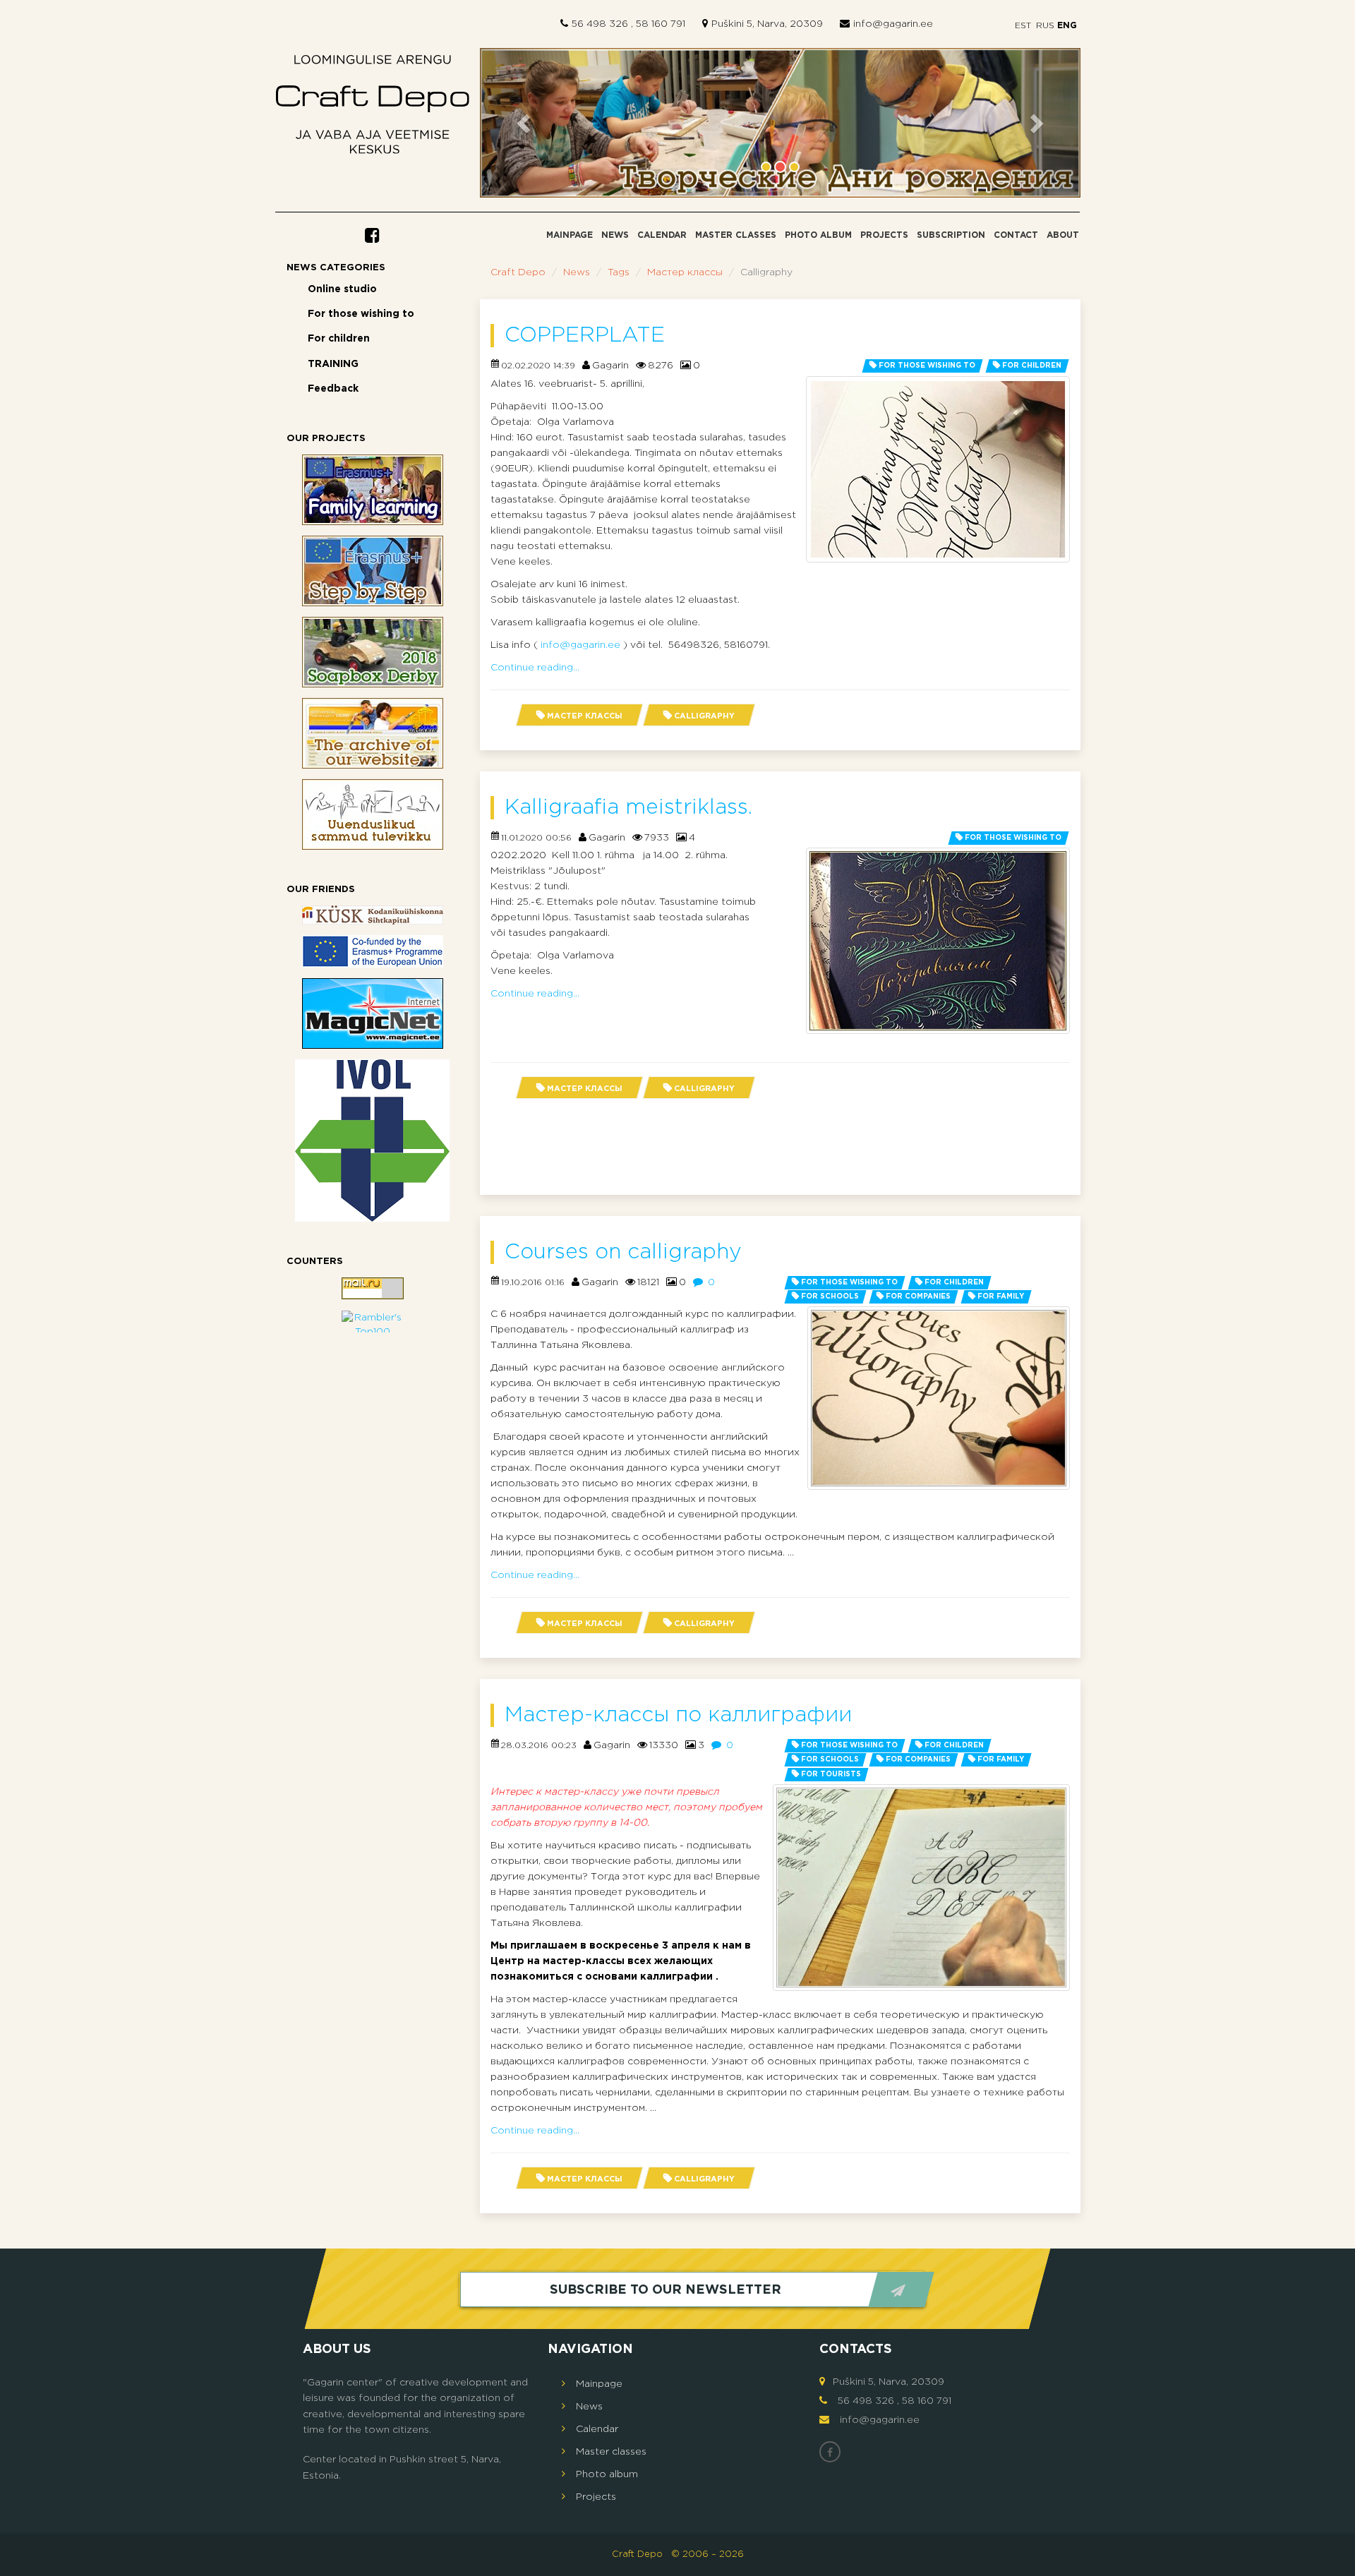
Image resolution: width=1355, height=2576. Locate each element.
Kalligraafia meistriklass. (628, 808)
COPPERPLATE (585, 336)
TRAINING (333, 364)
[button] (525, 123)
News (615, 235)
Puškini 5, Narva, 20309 (767, 24)
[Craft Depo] (373, 108)
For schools (830, 1297)
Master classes (736, 235)
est (1023, 26)
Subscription (951, 235)
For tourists (831, 1775)
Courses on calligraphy (623, 1252)
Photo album (818, 235)
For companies (918, 1297)
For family (1001, 1297)
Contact (1016, 235)
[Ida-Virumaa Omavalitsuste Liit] (373, 1140)
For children (339, 339)
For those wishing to (361, 314)
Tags (619, 272)
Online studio (342, 289)
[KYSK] (373, 915)
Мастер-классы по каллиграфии (678, 1715)
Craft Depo (518, 272)
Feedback (333, 389)
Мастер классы (685, 272)
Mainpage (570, 235)
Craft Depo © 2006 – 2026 (678, 2554)
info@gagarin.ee (893, 24)
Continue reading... (535, 668)
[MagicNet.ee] (373, 1013)
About (1063, 235)
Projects (884, 235)
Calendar (662, 235)
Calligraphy (704, 716)
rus (1045, 26)
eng (1066, 26)
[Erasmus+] (373, 951)
